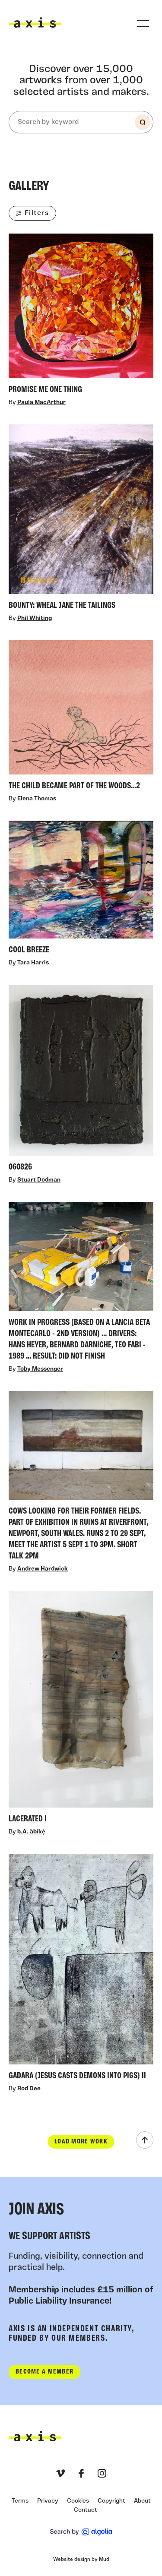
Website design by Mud (81, 2560)
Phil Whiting (35, 618)
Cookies (78, 2501)
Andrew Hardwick (43, 1569)
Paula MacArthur (41, 403)
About (142, 2501)
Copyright (111, 2501)
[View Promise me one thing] (81, 316)
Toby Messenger (40, 1370)
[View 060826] (81, 1081)
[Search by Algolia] (81, 2532)
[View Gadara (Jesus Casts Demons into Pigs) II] (81, 1969)
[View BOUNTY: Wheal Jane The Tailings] (81, 519)
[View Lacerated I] (81, 1709)
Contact (86, 2510)
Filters (37, 213)
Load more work (81, 2142)
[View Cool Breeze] (81, 890)
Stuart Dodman (39, 1181)
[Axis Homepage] (35, 22)
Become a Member (44, 2372)
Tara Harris (33, 963)
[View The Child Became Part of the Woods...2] (81, 717)
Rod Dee (29, 2089)
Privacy (48, 2501)
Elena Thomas (37, 799)
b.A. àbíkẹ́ (31, 1832)
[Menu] (143, 23)
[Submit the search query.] (143, 122)
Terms (20, 2501)
